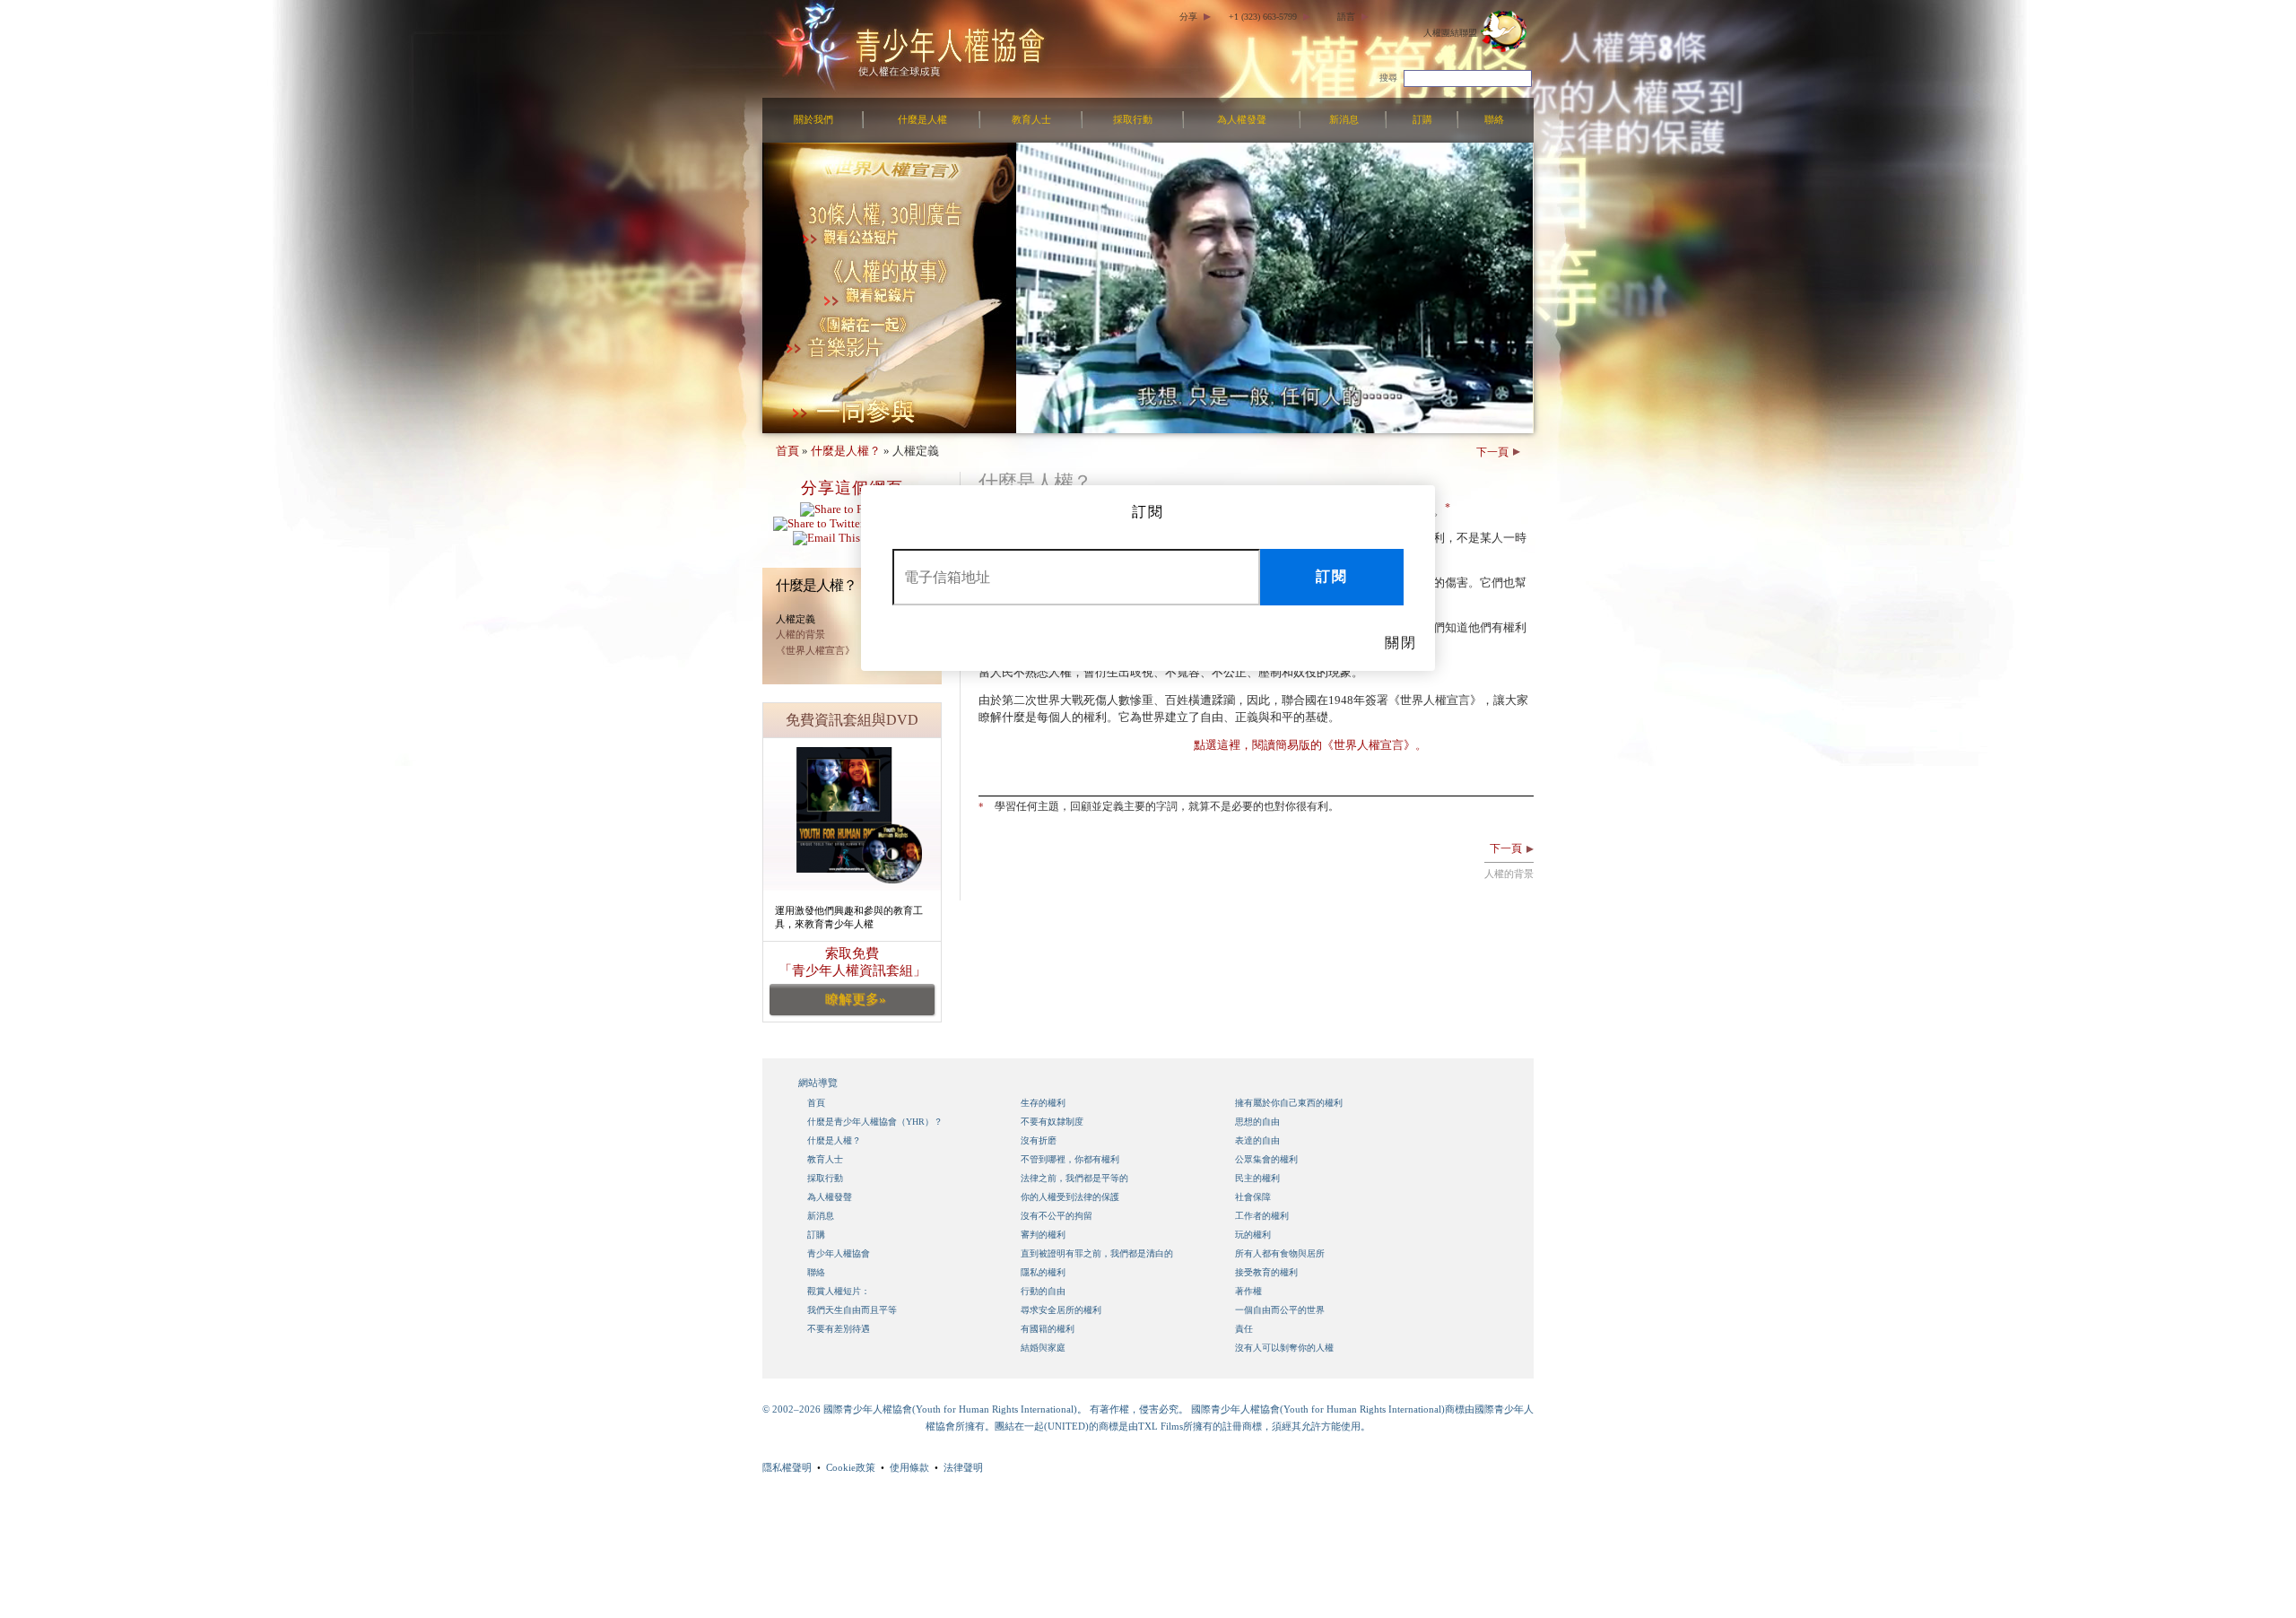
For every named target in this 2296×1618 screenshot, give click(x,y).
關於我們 (813, 119)
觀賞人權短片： (839, 1291)
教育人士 (1031, 119)
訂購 (1422, 119)
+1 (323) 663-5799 (1263, 17)
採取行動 (1133, 119)
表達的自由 (1257, 1140)
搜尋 (1388, 78)
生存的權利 (1043, 1103)
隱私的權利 (1043, 1272)
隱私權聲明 (787, 1467)
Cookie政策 (851, 1467)
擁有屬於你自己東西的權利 (1289, 1103)
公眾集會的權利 (1266, 1159)
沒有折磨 (1039, 1140)
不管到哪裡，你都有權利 (1070, 1159)
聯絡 (1494, 119)
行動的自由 (1043, 1291)
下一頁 (1492, 452)
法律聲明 (963, 1467)
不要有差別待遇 (839, 1329)
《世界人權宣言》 (815, 650)
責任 (1244, 1329)
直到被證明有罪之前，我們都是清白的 (1097, 1253)
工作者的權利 (1262, 1216)
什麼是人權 (922, 119)
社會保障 (1253, 1197)
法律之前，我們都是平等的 (1074, 1178)
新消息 (1344, 119)
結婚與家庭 (1043, 1348)
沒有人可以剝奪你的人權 (1284, 1348)
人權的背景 (800, 634)
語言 (1346, 17)
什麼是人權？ (846, 451)
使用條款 (909, 1467)
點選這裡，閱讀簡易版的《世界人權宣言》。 (1310, 745)
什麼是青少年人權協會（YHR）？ (875, 1122)
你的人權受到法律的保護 (1070, 1197)
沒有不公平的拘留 (1057, 1216)
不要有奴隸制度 (1052, 1122)
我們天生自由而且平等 (852, 1310)
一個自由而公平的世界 (1280, 1310)
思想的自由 (1257, 1122)
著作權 (1248, 1291)
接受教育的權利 (1266, 1272)
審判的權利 (1043, 1235)
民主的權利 (1257, 1178)
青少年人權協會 (839, 1253)
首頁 (787, 451)
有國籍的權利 (1048, 1329)
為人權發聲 (1242, 119)
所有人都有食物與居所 (1280, 1253)
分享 (1188, 17)
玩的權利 (1253, 1235)
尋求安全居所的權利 (1061, 1310)
